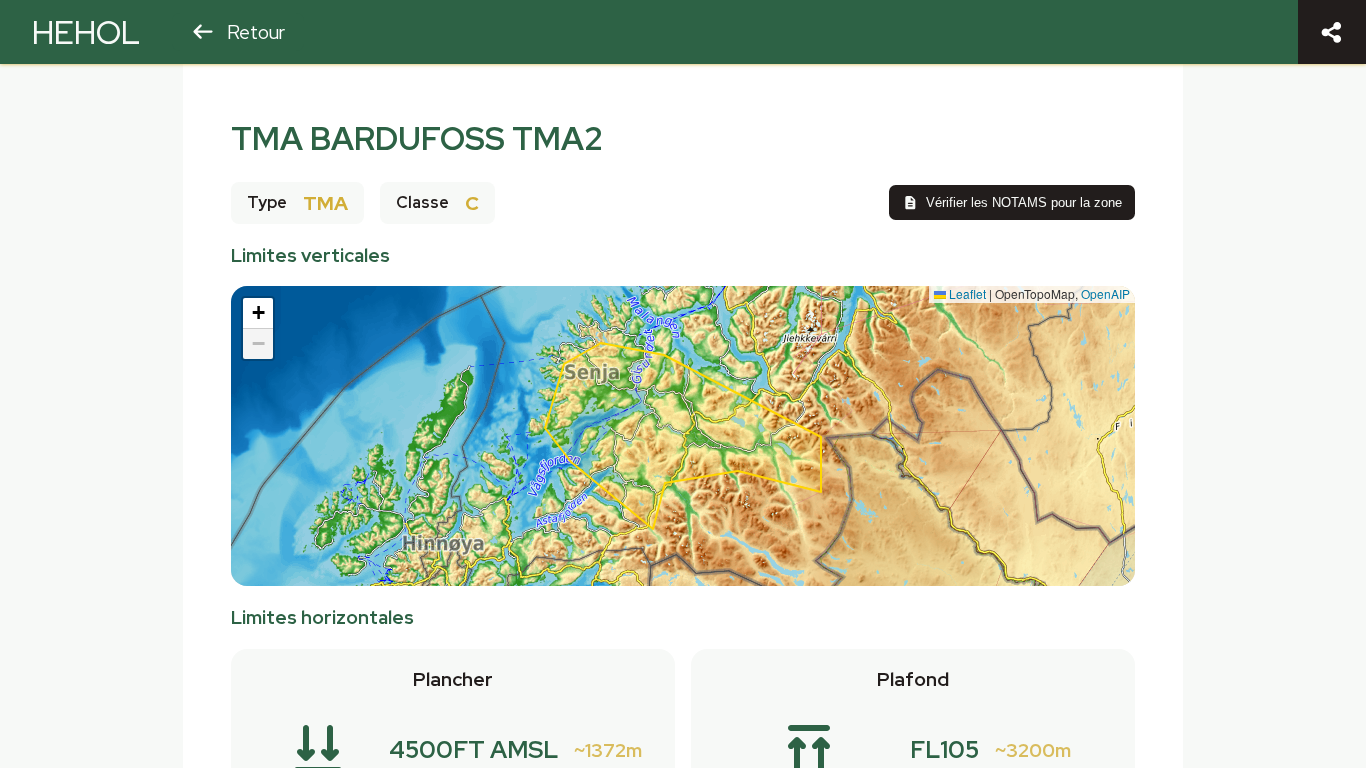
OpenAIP (1105, 293)
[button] (258, 313)
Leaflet (966, 293)
